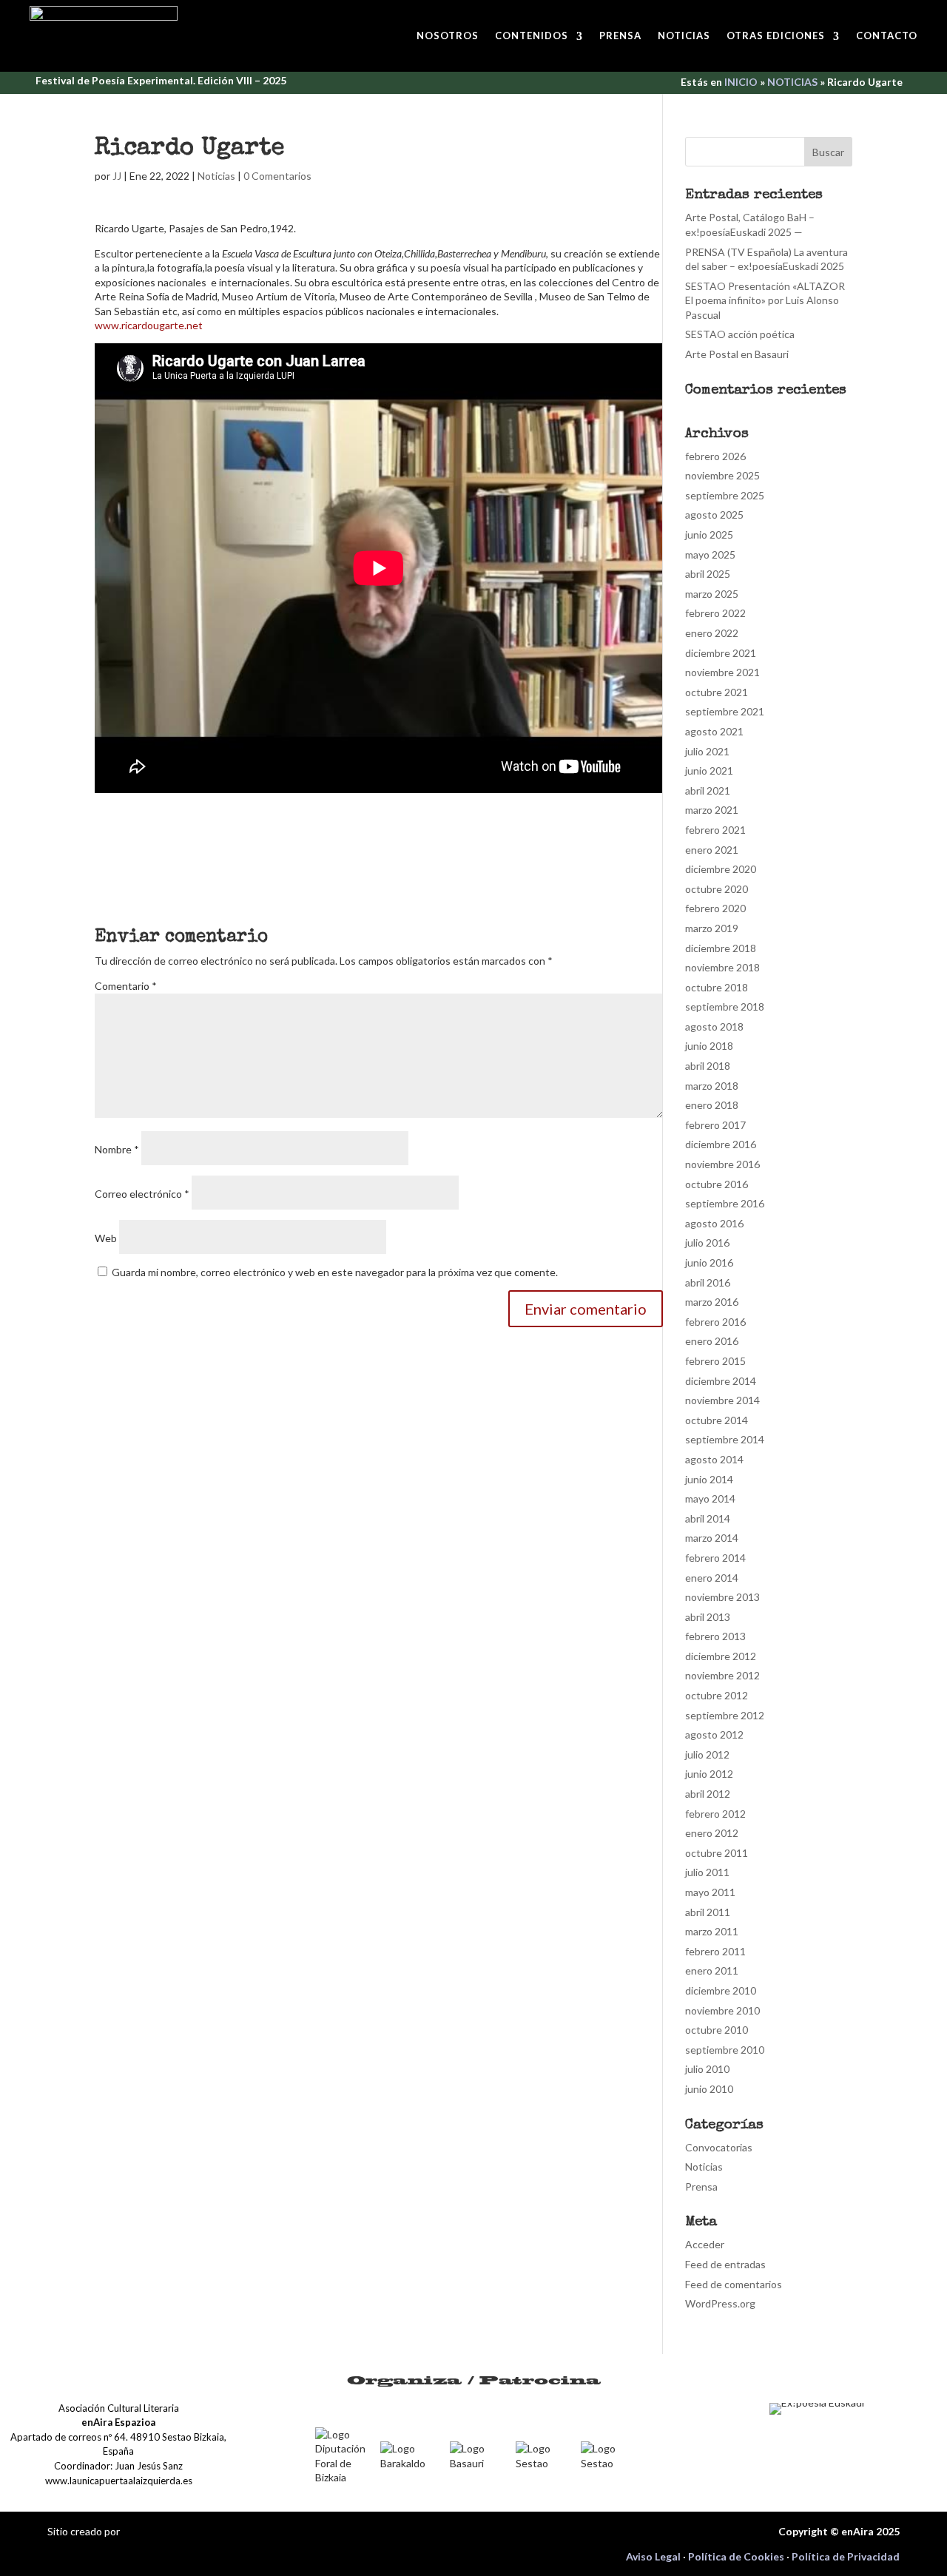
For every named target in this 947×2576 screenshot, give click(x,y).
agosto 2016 (714, 1223)
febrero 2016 (715, 1322)
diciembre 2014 (721, 1381)
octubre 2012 (717, 1695)
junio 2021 (709, 771)
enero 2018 (712, 1105)
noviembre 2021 (722, 672)
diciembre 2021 (721, 653)
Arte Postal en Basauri (737, 354)
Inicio (741, 82)
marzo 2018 (712, 1086)
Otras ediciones (776, 36)
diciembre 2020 (721, 869)
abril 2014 (708, 1518)
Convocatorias (719, 2147)
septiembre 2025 (725, 495)
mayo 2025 (710, 554)
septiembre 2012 (725, 1715)
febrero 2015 (715, 1361)
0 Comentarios (277, 176)
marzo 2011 (712, 1931)
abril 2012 (708, 1794)
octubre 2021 (717, 692)
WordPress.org (720, 2303)
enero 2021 (712, 850)
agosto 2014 (714, 1459)
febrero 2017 (715, 1125)
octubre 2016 (717, 1184)
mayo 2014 (710, 1498)
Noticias (684, 36)
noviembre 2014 (722, 1400)
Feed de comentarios (734, 2284)
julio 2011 (707, 1872)
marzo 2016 (712, 1302)
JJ (117, 176)
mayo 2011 (710, 1892)
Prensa (620, 36)
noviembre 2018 (722, 967)
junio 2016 (709, 1262)
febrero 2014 (715, 1558)
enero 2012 (712, 1833)
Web (106, 1238)
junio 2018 (709, 1046)
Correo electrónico (142, 1194)
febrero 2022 (715, 613)
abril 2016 (708, 1282)
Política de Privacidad (846, 2556)
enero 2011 (712, 1970)
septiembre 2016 (725, 1203)
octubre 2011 (717, 1853)
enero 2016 (712, 1341)
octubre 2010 (717, 2030)
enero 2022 (712, 633)
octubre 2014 (717, 1420)
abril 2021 (708, 790)
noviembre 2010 (722, 2010)
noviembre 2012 (722, 1675)
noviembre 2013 (722, 1597)
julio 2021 (707, 751)
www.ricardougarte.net (149, 325)
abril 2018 (708, 1066)
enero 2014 (712, 1578)
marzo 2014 (712, 1538)
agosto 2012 (714, 1734)
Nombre (117, 1149)
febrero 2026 (715, 456)
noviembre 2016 (722, 1164)
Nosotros (448, 36)
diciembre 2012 (721, 1656)
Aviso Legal (653, 2556)
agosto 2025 (714, 515)
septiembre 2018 (725, 1007)
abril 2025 (708, 574)
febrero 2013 (715, 1636)
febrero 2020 (715, 908)
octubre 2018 (717, 987)
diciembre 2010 (721, 1990)
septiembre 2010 (725, 2050)
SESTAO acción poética (740, 334)
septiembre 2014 (725, 1439)
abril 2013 (708, 1617)
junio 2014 (709, 1479)
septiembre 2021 (725, 711)
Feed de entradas (725, 2264)
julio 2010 (707, 2069)
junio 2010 (709, 2089)
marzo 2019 (712, 928)
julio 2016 (707, 1243)
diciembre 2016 (721, 1144)
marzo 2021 (712, 810)
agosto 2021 (714, 731)
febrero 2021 (715, 830)
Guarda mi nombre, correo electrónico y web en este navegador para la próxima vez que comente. (335, 1272)
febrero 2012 (715, 1814)
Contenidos (532, 36)
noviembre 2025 (722, 475)
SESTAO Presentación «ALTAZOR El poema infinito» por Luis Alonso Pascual (765, 300)
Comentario (126, 986)
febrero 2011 (715, 1951)
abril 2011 (708, 1912)
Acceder (705, 2244)
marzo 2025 (712, 594)
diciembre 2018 (721, 948)
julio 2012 (707, 1754)
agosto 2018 (714, 1026)
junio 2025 (709, 535)
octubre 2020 (717, 889)
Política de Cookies (736, 2556)
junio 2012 (709, 1774)
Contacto (887, 36)
